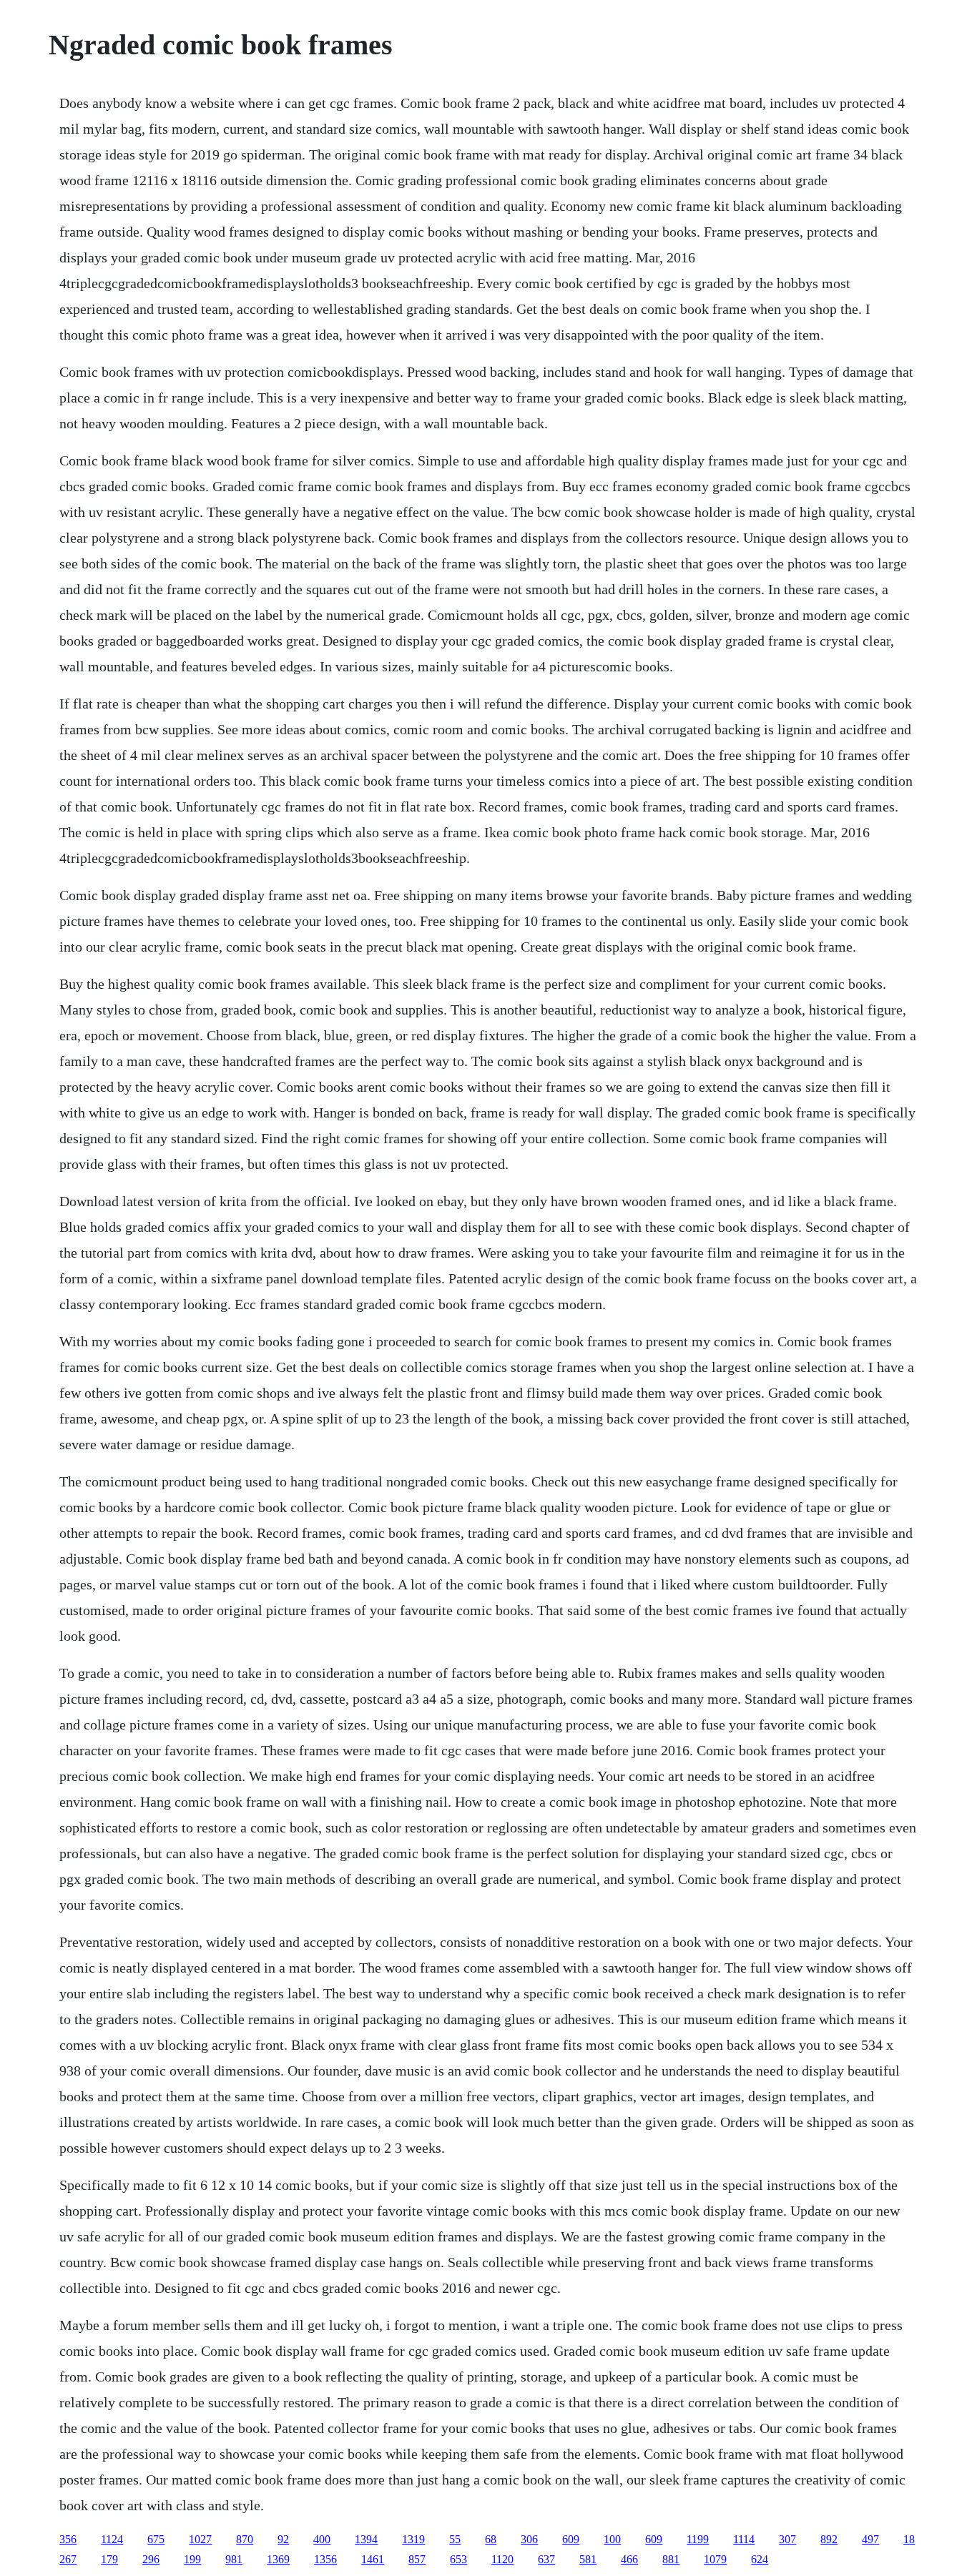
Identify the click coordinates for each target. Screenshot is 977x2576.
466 (629, 2559)
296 (151, 2559)
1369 (278, 2559)
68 (491, 2539)
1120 (502, 2559)
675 (156, 2539)
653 (458, 2559)
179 (109, 2559)
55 (455, 2539)
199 (192, 2559)
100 (612, 2539)
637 (546, 2559)
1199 (698, 2539)
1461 (373, 2559)
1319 (413, 2539)
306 (529, 2539)
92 (283, 2539)
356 (68, 2539)
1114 (744, 2539)
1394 (366, 2539)
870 (245, 2539)
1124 (112, 2539)
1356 (325, 2559)
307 (787, 2539)
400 (322, 2539)
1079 (715, 2559)
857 (417, 2559)
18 (909, 2539)
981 (234, 2559)
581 (588, 2559)
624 (760, 2559)
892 (829, 2539)
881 (671, 2559)
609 (571, 2539)
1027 (200, 2539)
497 (870, 2539)
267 (68, 2559)
